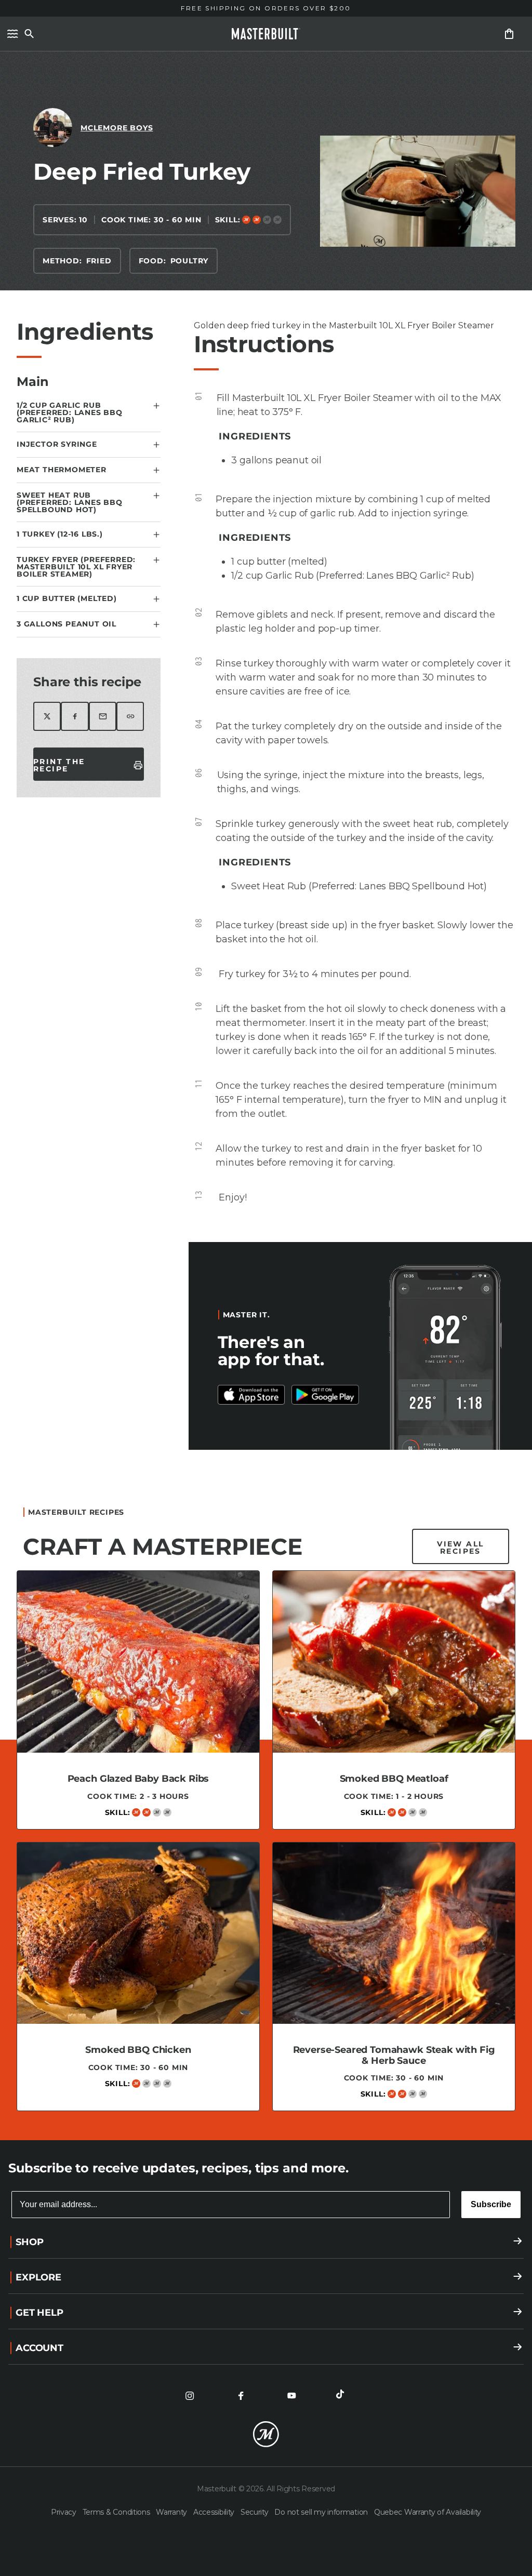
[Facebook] (241, 2396)
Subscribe (491, 2204)
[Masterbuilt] (266, 34)
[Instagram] (190, 2396)
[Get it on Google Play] (251, 1395)
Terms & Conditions (117, 2512)
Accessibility (215, 2512)
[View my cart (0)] (509, 34)
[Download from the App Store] (325, 1395)
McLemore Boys (117, 128)
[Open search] (29, 34)
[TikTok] (342, 2396)
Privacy (65, 2512)
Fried (99, 261)
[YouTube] (291, 2396)
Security (255, 2512)
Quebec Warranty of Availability (428, 2512)
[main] (266, 1091)
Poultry (190, 261)
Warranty (172, 2512)
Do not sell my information (322, 2512)
